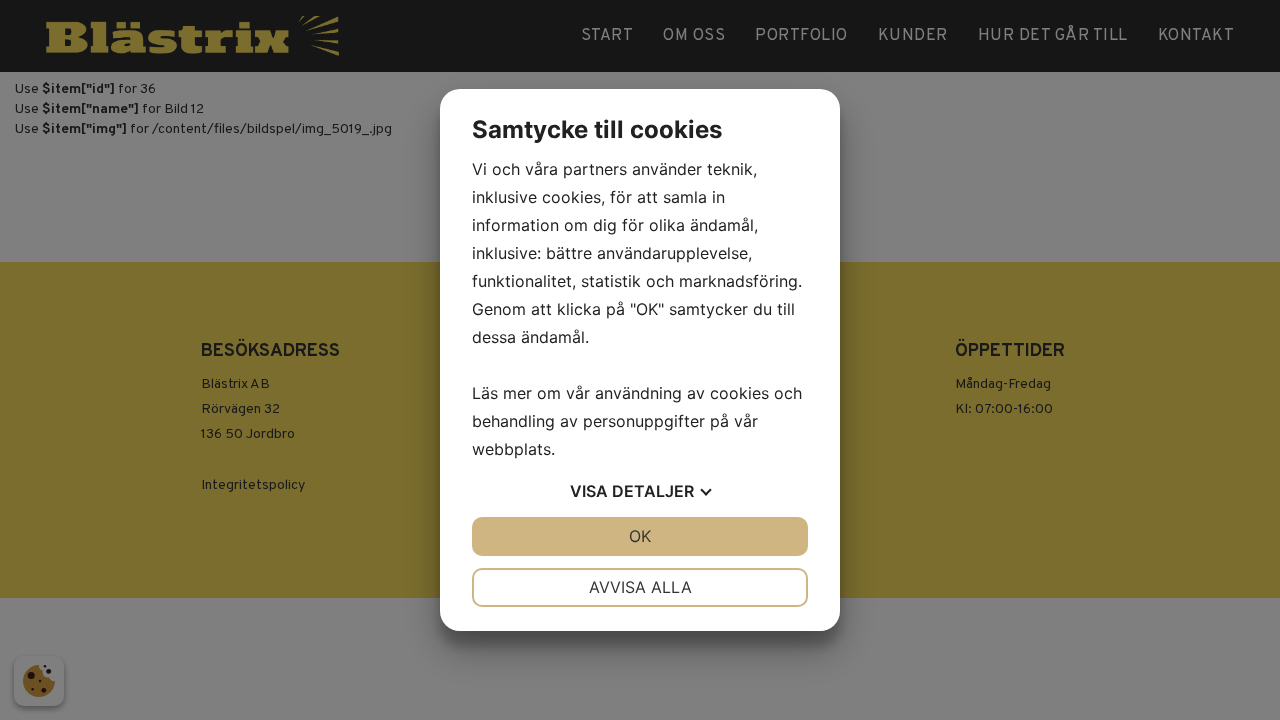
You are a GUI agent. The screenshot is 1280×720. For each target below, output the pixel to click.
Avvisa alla (640, 587)
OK (640, 536)
